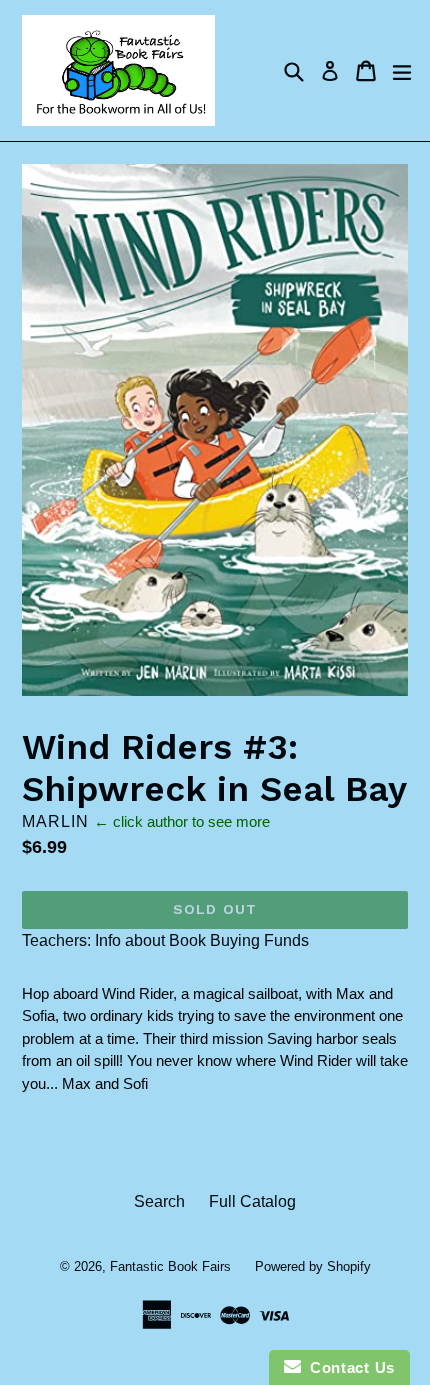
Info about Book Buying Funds (202, 940)
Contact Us (348, 1367)
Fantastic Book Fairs (170, 1266)
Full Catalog (252, 1201)
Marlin (55, 821)
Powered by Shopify (313, 1266)
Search (159, 1201)
